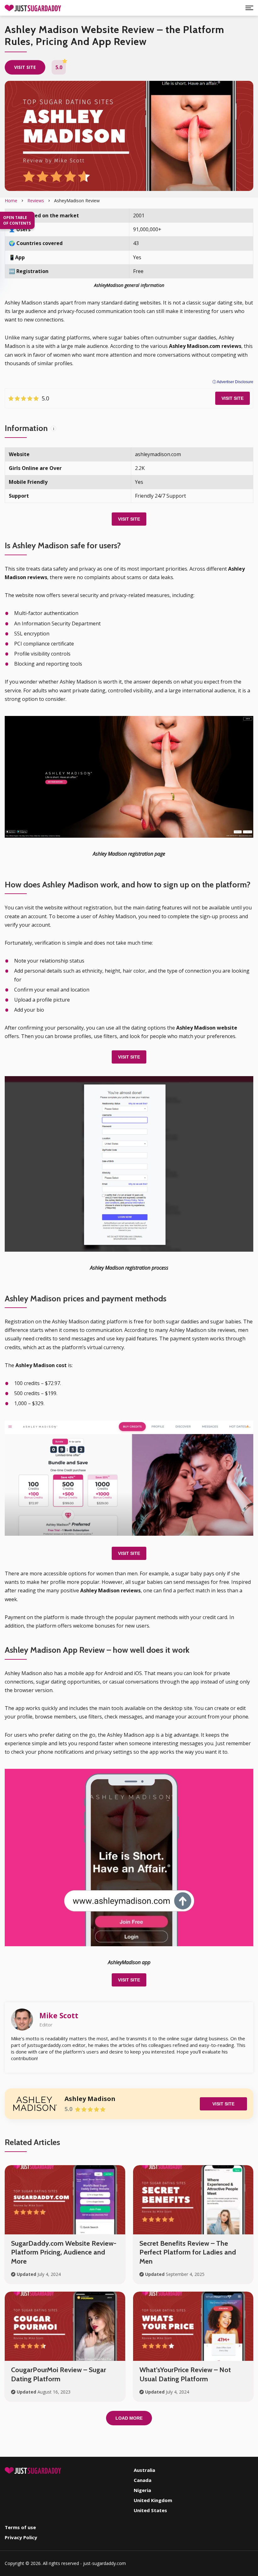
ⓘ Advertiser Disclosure (233, 382)
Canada (143, 2480)
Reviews (36, 201)
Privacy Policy (21, 2537)
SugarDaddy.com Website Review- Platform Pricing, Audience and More (64, 2252)
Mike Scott (59, 2015)
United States (150, 2510)
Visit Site (233, 398)
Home (11, 201)
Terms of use (20, 2527)
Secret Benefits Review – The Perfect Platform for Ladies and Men (188, 2252)
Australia (144, 2470)
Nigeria (142, 2490)
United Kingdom (153, 2500)
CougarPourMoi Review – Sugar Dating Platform (59, 2374)
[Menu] (249, 8)
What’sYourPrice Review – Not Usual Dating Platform (185, 2374)
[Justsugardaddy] (33, 8)
